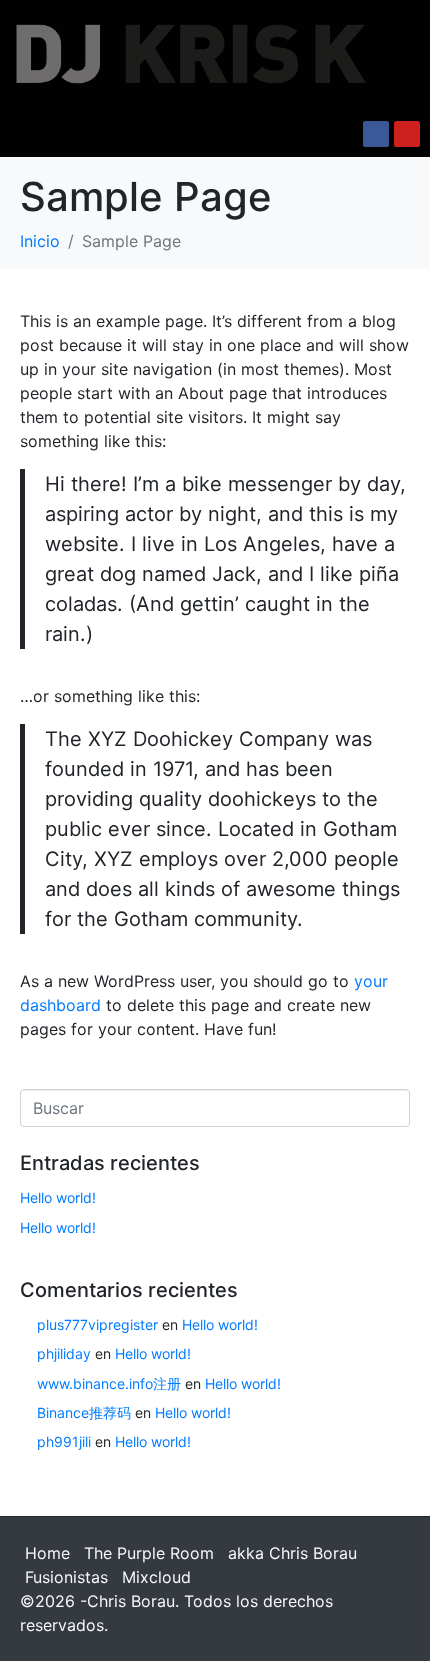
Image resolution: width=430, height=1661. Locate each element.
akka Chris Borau (292, 1553)
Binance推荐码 (84, 1412)
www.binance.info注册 (109, 1383)
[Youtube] (407, 134)
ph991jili (64, 1441)
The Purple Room (149, 1553)
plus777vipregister (97, 1324)
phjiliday (64, 1353)
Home (47, 1553)
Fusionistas (66, 1577)
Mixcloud (156, 1577)
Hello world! (58, 1197)
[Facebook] (376, 134)
